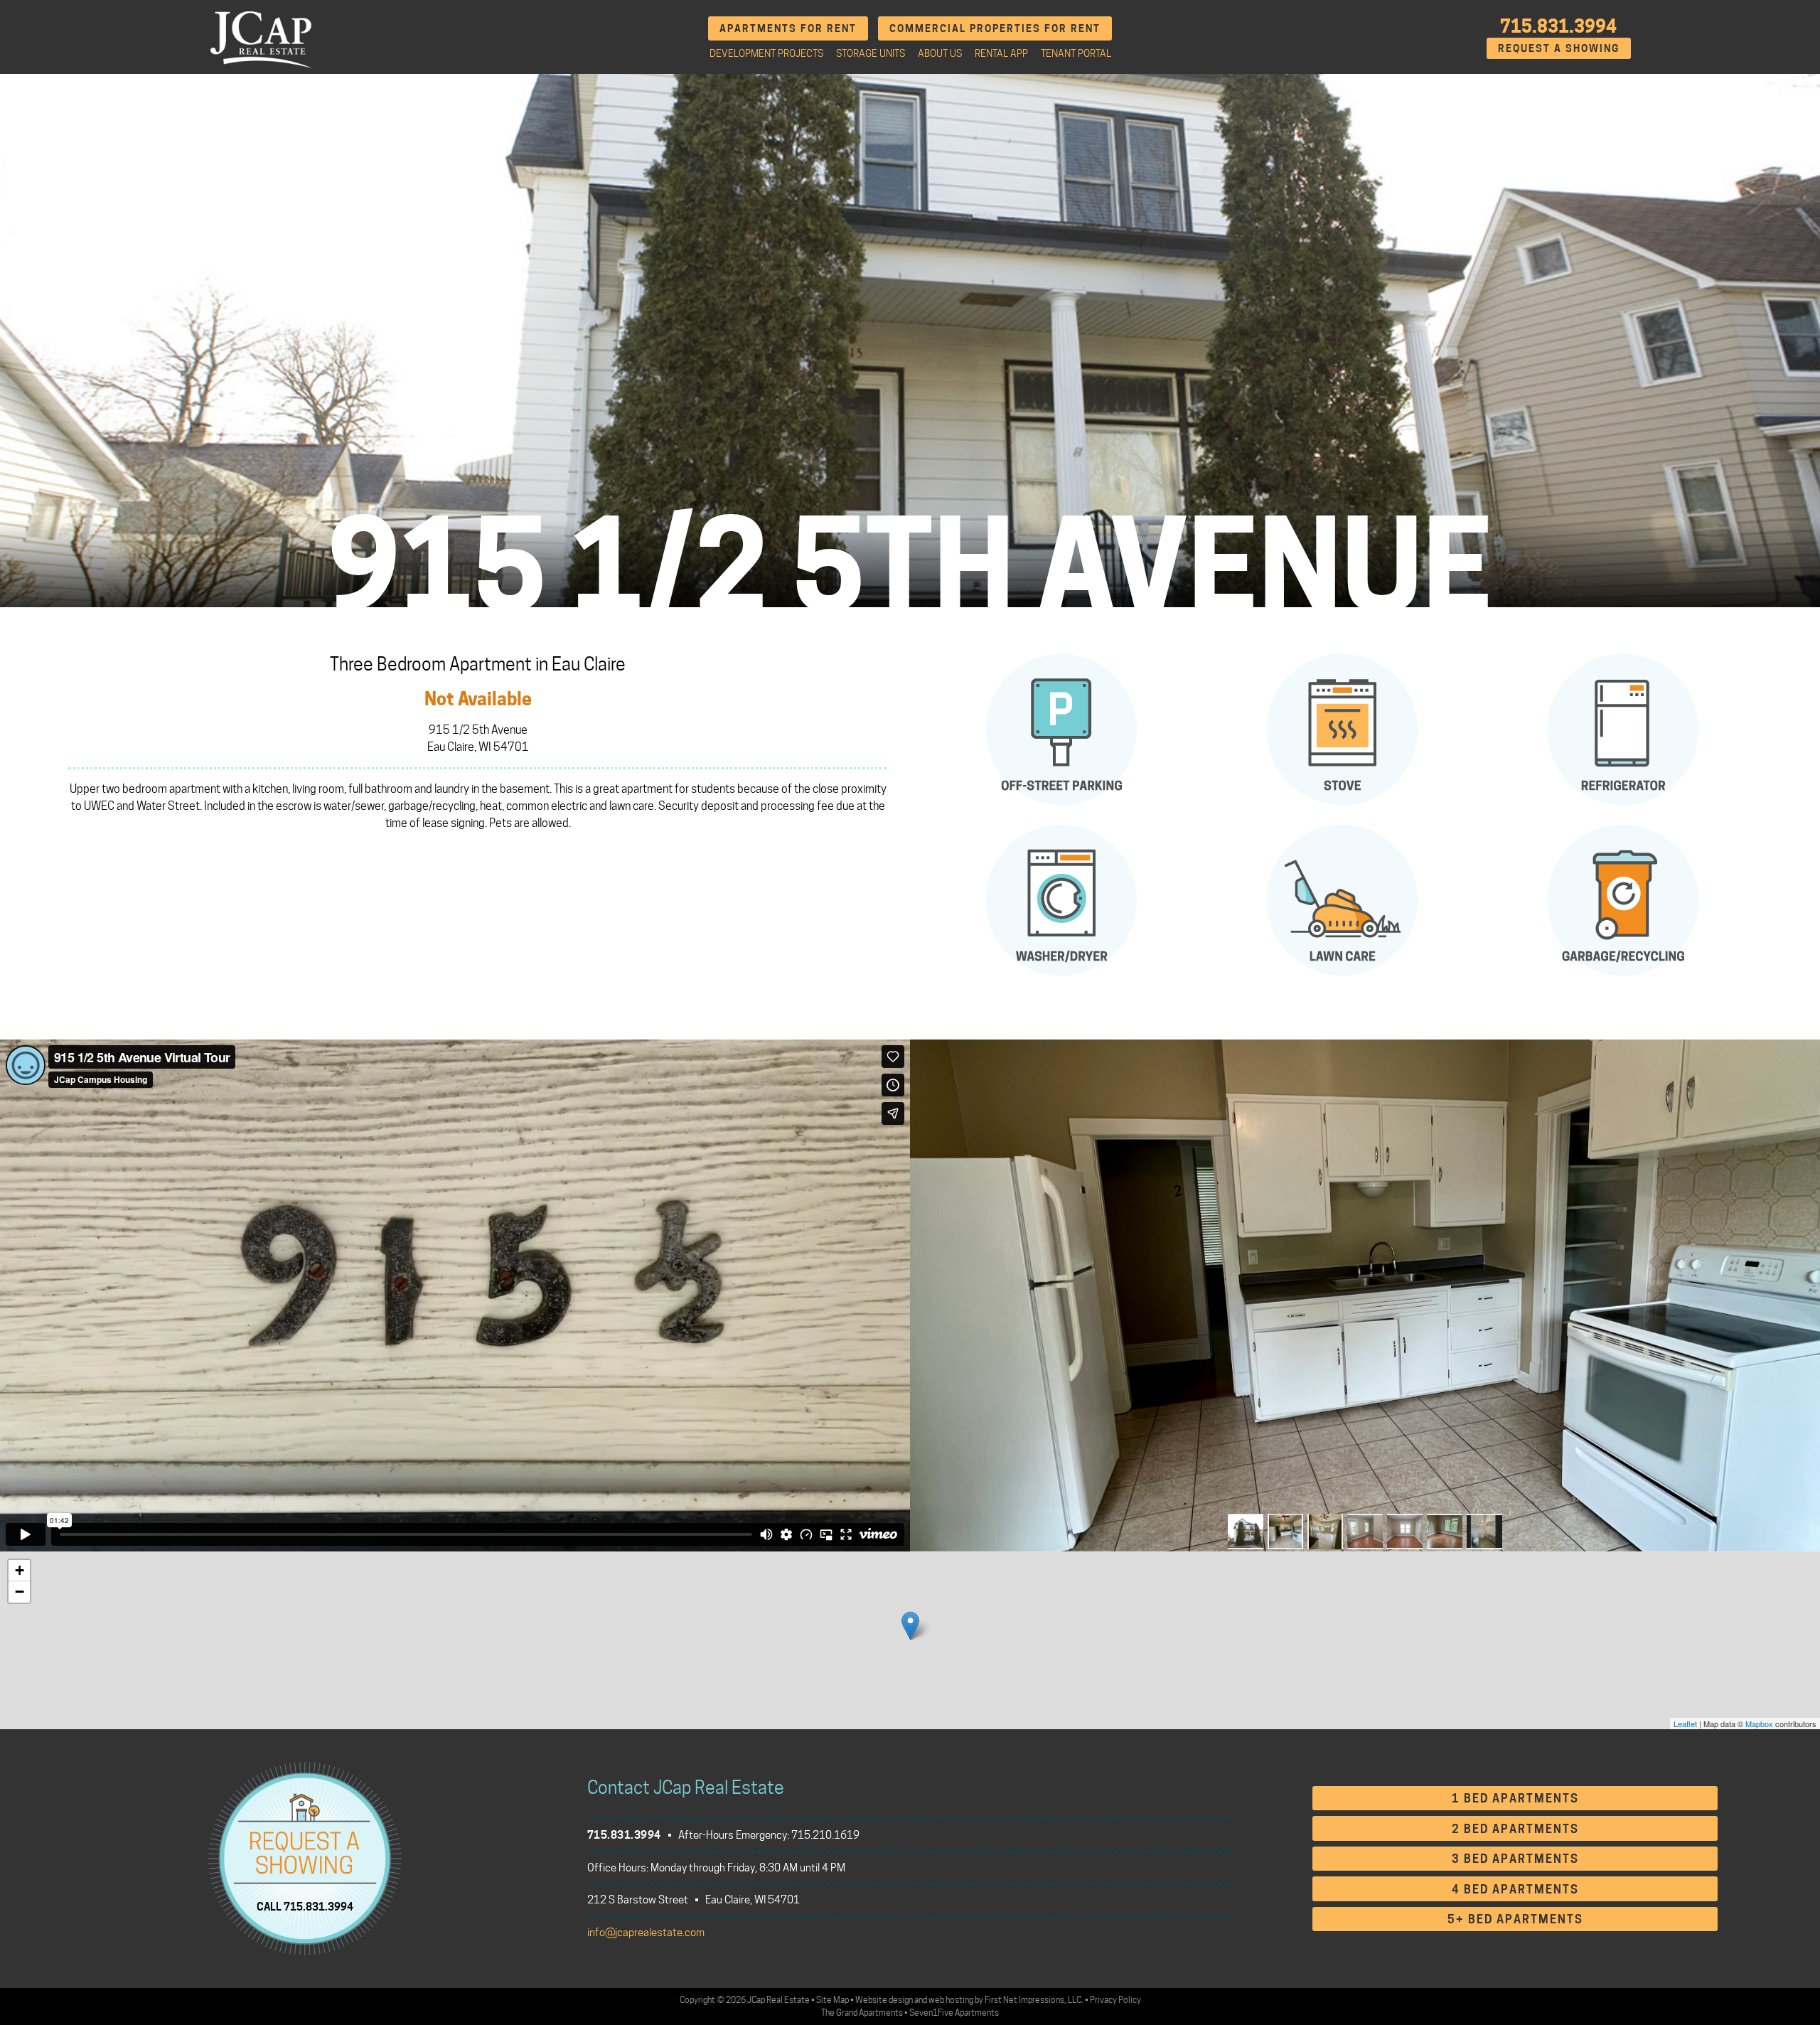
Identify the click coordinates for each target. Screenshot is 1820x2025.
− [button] (20, 1592)
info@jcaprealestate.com (646, 1933)
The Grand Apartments (862, 2013)
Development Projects (766, 53)
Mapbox (1759, 1724)
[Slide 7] (1484, 1532)
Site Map (833, 2000)
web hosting (951, 2000)
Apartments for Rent (788, 28)
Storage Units (871, 53)
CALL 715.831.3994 (305, 1906)
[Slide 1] (1246, 1532)
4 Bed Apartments (1515, 1890)
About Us (940, 53)
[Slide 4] (1365, 1532)
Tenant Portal (1076, 53)
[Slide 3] (1325, 1532)
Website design (884, 2000)
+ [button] (20, 1570)
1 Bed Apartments (1515, 1799)
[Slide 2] (1285, 1532)
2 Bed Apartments (1515, 1829)
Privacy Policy (1115, 2000)
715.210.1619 (825, 1835)
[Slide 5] (1405, 1532)
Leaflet (1685, 1724)
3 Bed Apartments (1515, 1859)
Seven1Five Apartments (954, 2013)
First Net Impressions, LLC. (1034, 2000)
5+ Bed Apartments (1515, 1919)
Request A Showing (1559, 48)
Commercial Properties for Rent (995, 28)
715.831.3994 (1558, 26)
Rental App (1001, 53)
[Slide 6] (1445, 1532)
